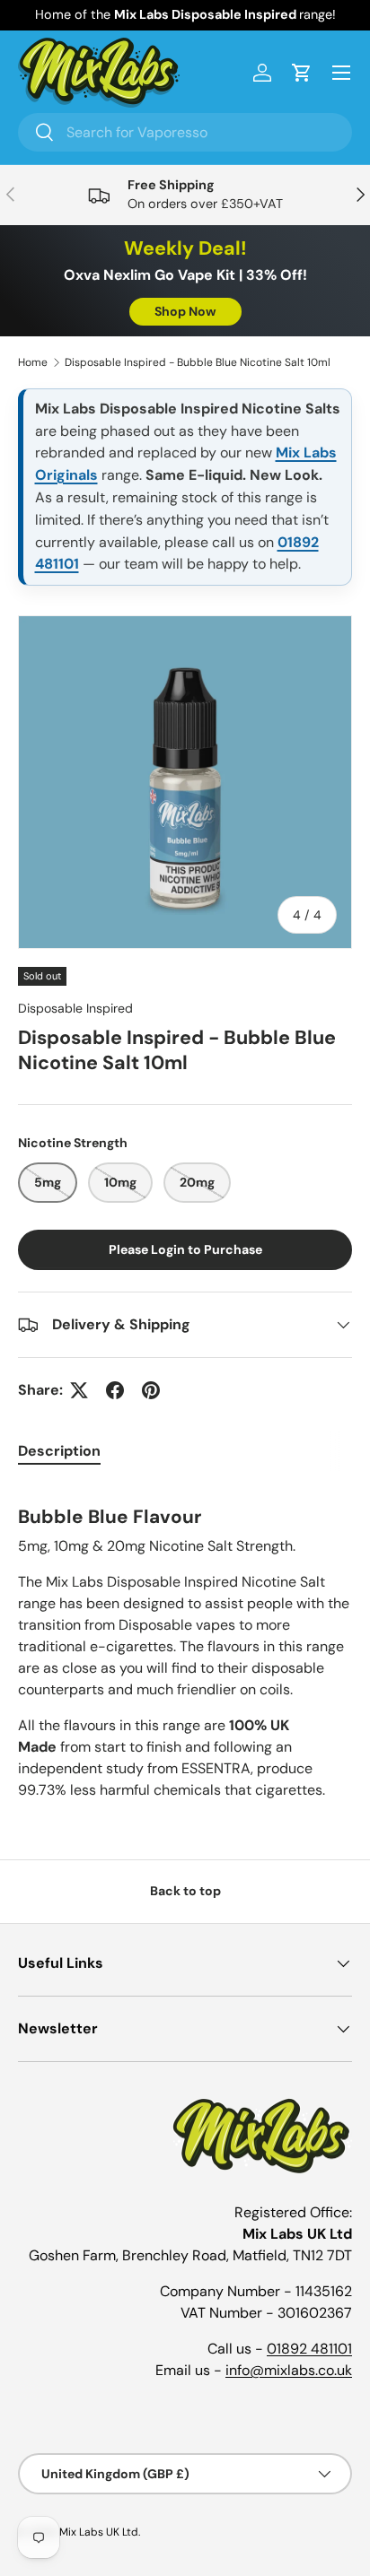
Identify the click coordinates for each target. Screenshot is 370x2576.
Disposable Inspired (75, 1008)
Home (33, 362)
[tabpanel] (185, 1643)
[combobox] (185, 132)
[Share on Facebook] (115, 1390)
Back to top (185, 1891)
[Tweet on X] (79, 1390)
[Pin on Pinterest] (151, 1390)
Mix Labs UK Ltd (99, 2532)
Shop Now (185, 311)
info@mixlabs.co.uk (289, 2370)
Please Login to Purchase (185, 1249)
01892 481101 (309, 2349)
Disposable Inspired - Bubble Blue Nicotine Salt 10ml (198, 362)
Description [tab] (59, 1451)
